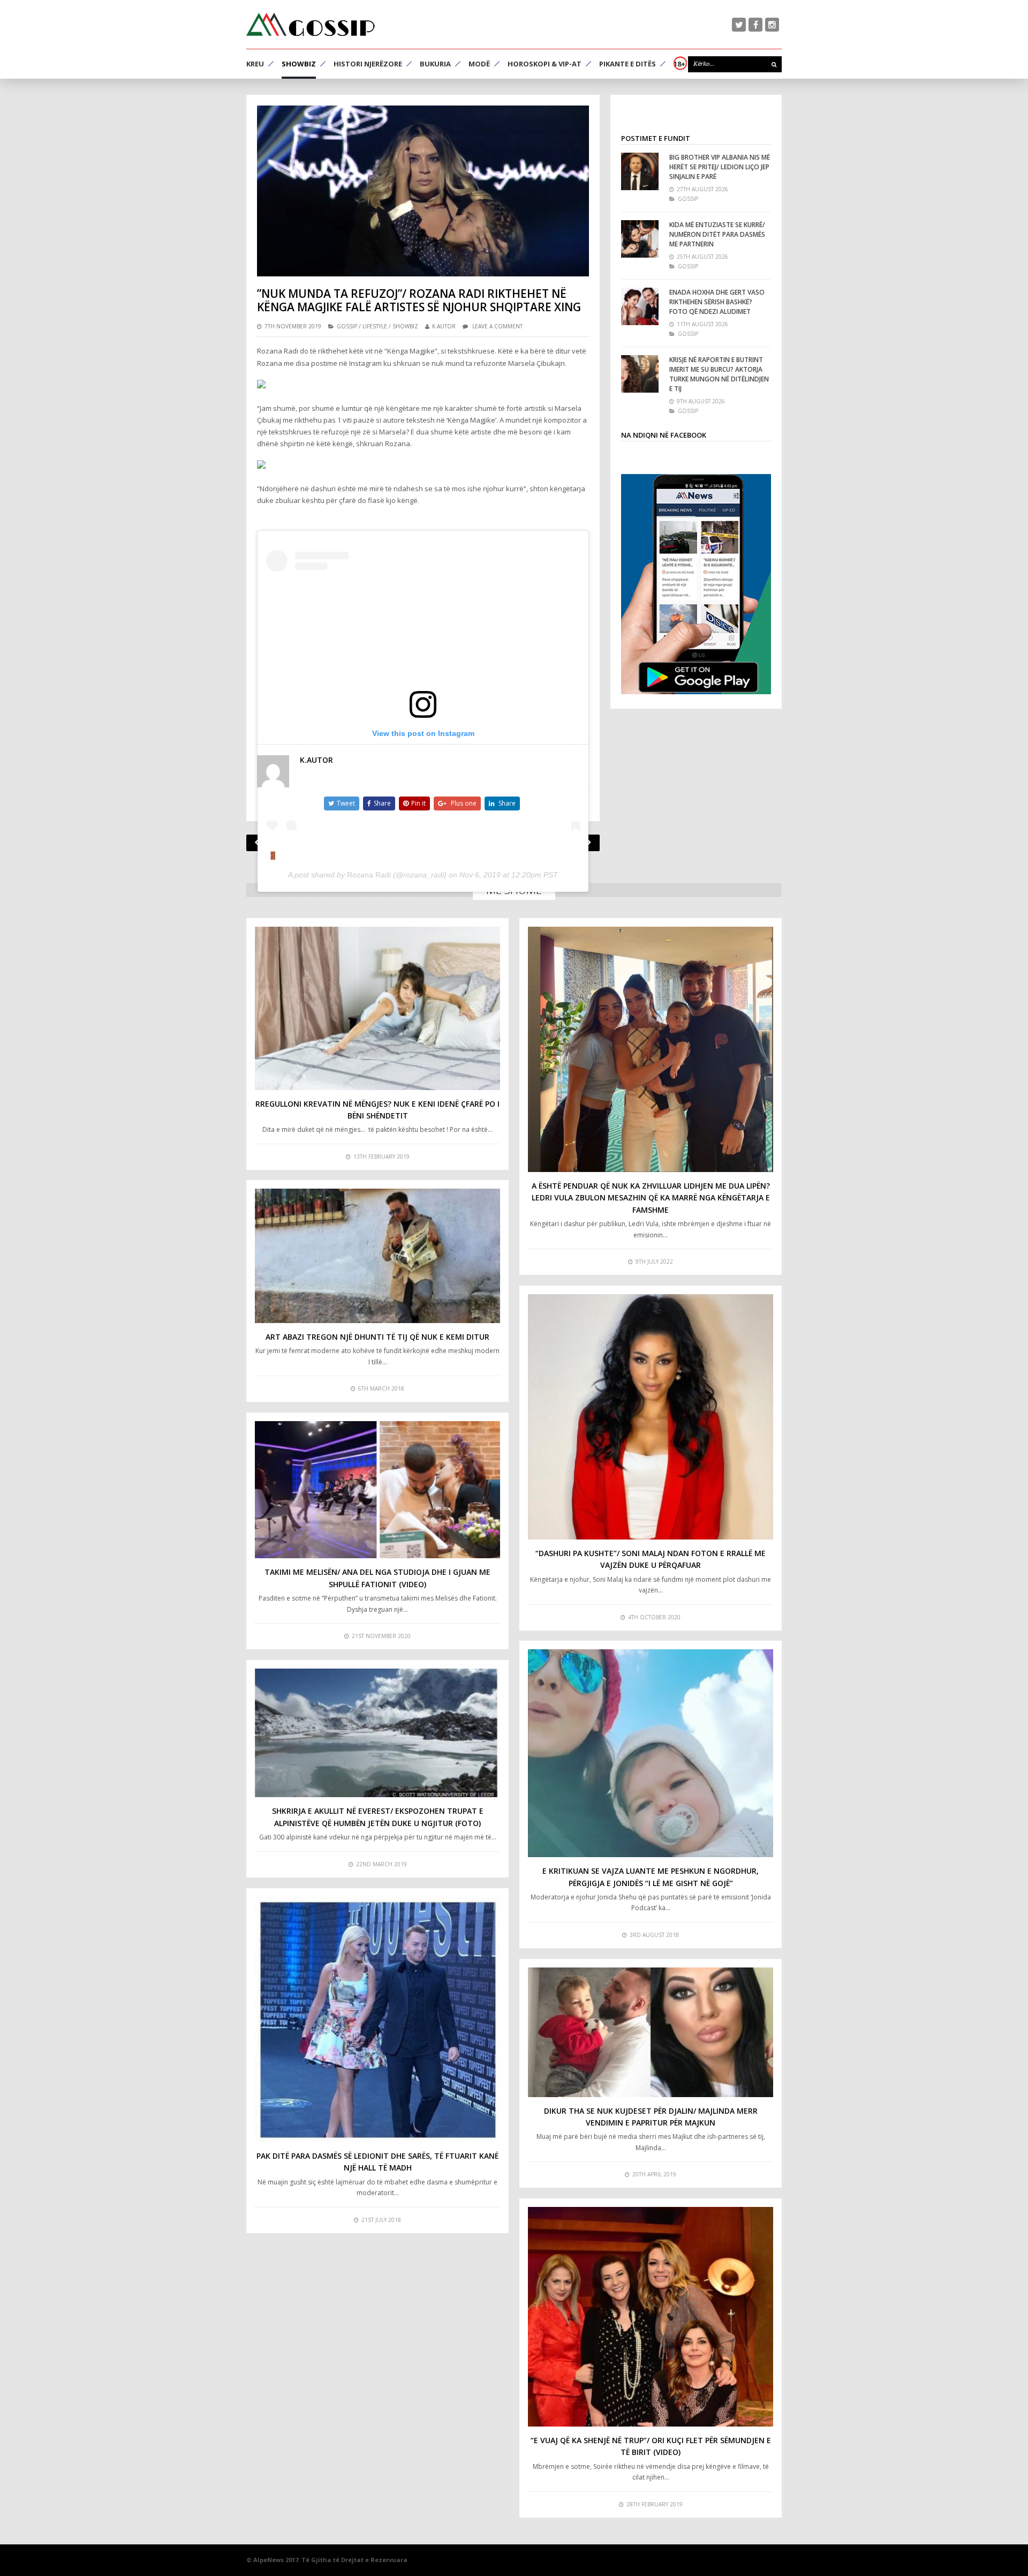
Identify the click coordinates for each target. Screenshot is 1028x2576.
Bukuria (435, 64)
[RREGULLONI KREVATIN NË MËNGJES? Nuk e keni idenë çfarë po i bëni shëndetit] (377, 1008)
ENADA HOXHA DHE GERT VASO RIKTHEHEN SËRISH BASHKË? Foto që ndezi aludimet (717, 302)
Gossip (347, 326)
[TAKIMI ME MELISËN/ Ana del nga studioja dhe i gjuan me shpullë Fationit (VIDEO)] (377, 1490)
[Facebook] (755, 25)
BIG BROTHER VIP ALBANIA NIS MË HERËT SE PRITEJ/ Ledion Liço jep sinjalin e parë (720, 167)
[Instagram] (772, 25)
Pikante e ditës (628, 64)
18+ (679, 64)
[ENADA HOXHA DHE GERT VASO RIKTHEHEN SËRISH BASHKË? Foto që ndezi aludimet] (640, 306)
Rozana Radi (369, 875)
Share (382, 803)
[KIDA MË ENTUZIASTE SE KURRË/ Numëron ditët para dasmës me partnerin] (640, 239)
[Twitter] (739, 25)
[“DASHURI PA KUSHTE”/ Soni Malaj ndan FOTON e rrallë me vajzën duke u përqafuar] (651, 1417)
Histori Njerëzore (368, 64)
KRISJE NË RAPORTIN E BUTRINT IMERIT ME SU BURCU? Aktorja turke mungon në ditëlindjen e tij (719, 374)
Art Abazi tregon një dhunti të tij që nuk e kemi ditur (377, 1337)
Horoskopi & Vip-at (545, 64)
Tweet (346, 803)
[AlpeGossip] (311, 24)
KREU (255, 64)
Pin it (418, 803)
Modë (479, 64)
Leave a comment (497, 326)
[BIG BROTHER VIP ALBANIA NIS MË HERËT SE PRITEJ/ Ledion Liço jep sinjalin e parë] (640, 171)
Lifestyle (375, 326)
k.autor (444, 326)
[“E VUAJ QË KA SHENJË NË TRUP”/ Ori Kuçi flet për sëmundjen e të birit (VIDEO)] (651, 2317)
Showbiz (299, 64)
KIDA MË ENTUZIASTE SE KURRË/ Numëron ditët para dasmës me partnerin (717, 234)
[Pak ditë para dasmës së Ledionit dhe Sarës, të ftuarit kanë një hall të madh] (377, 2019)
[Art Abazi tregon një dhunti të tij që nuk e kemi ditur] (377, 1256)
